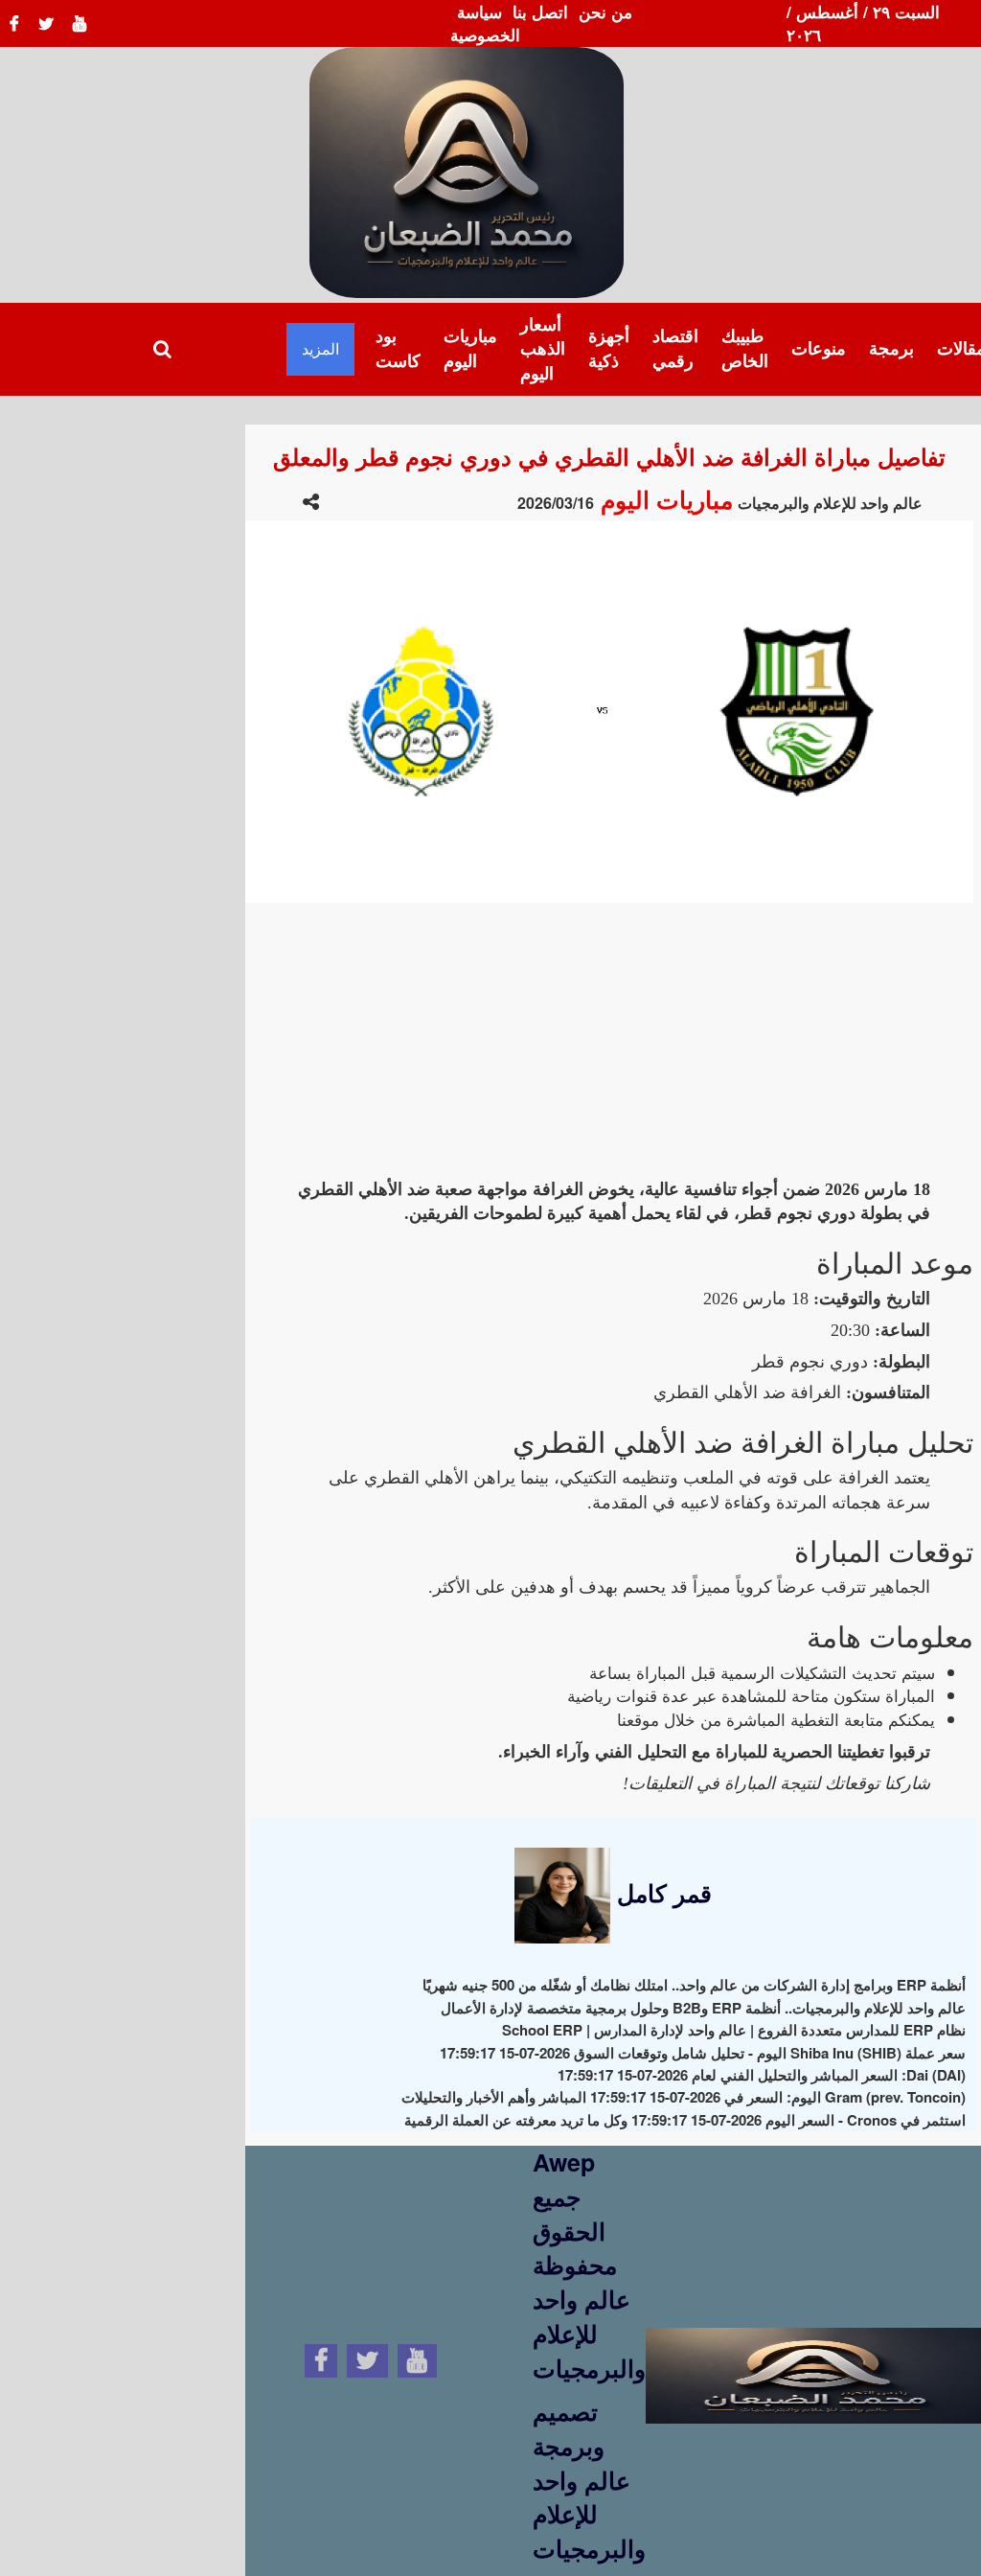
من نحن (605, 11)
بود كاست (398, 348)
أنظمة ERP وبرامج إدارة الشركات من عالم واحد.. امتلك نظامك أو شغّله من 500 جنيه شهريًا (694, 1985)
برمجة (891, 348)
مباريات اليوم (470, 348)
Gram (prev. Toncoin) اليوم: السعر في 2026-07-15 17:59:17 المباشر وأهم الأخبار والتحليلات (684, 2097)
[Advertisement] (609, 1037)
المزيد (320, 348)
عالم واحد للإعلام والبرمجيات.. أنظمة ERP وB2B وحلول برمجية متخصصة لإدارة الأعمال (703, 2008)
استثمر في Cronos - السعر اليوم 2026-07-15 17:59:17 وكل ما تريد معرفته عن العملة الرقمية (685, 2120)
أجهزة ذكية (609, 348)
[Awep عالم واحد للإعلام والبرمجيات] (813, 2357)
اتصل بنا (540, 11)
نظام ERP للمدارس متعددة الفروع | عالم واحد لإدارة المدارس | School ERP (734, 2030)
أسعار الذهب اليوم (543, 348)
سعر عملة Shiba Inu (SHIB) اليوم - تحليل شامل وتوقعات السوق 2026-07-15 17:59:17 (703, 2053)
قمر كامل (661, 1893)
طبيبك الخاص (745, 348)
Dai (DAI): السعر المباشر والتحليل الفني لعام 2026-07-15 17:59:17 (762, 2075)
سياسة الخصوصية (485, 23)
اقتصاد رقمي (675, 348)
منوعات (819, 348)
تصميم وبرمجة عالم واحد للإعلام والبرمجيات (589, 2480)
